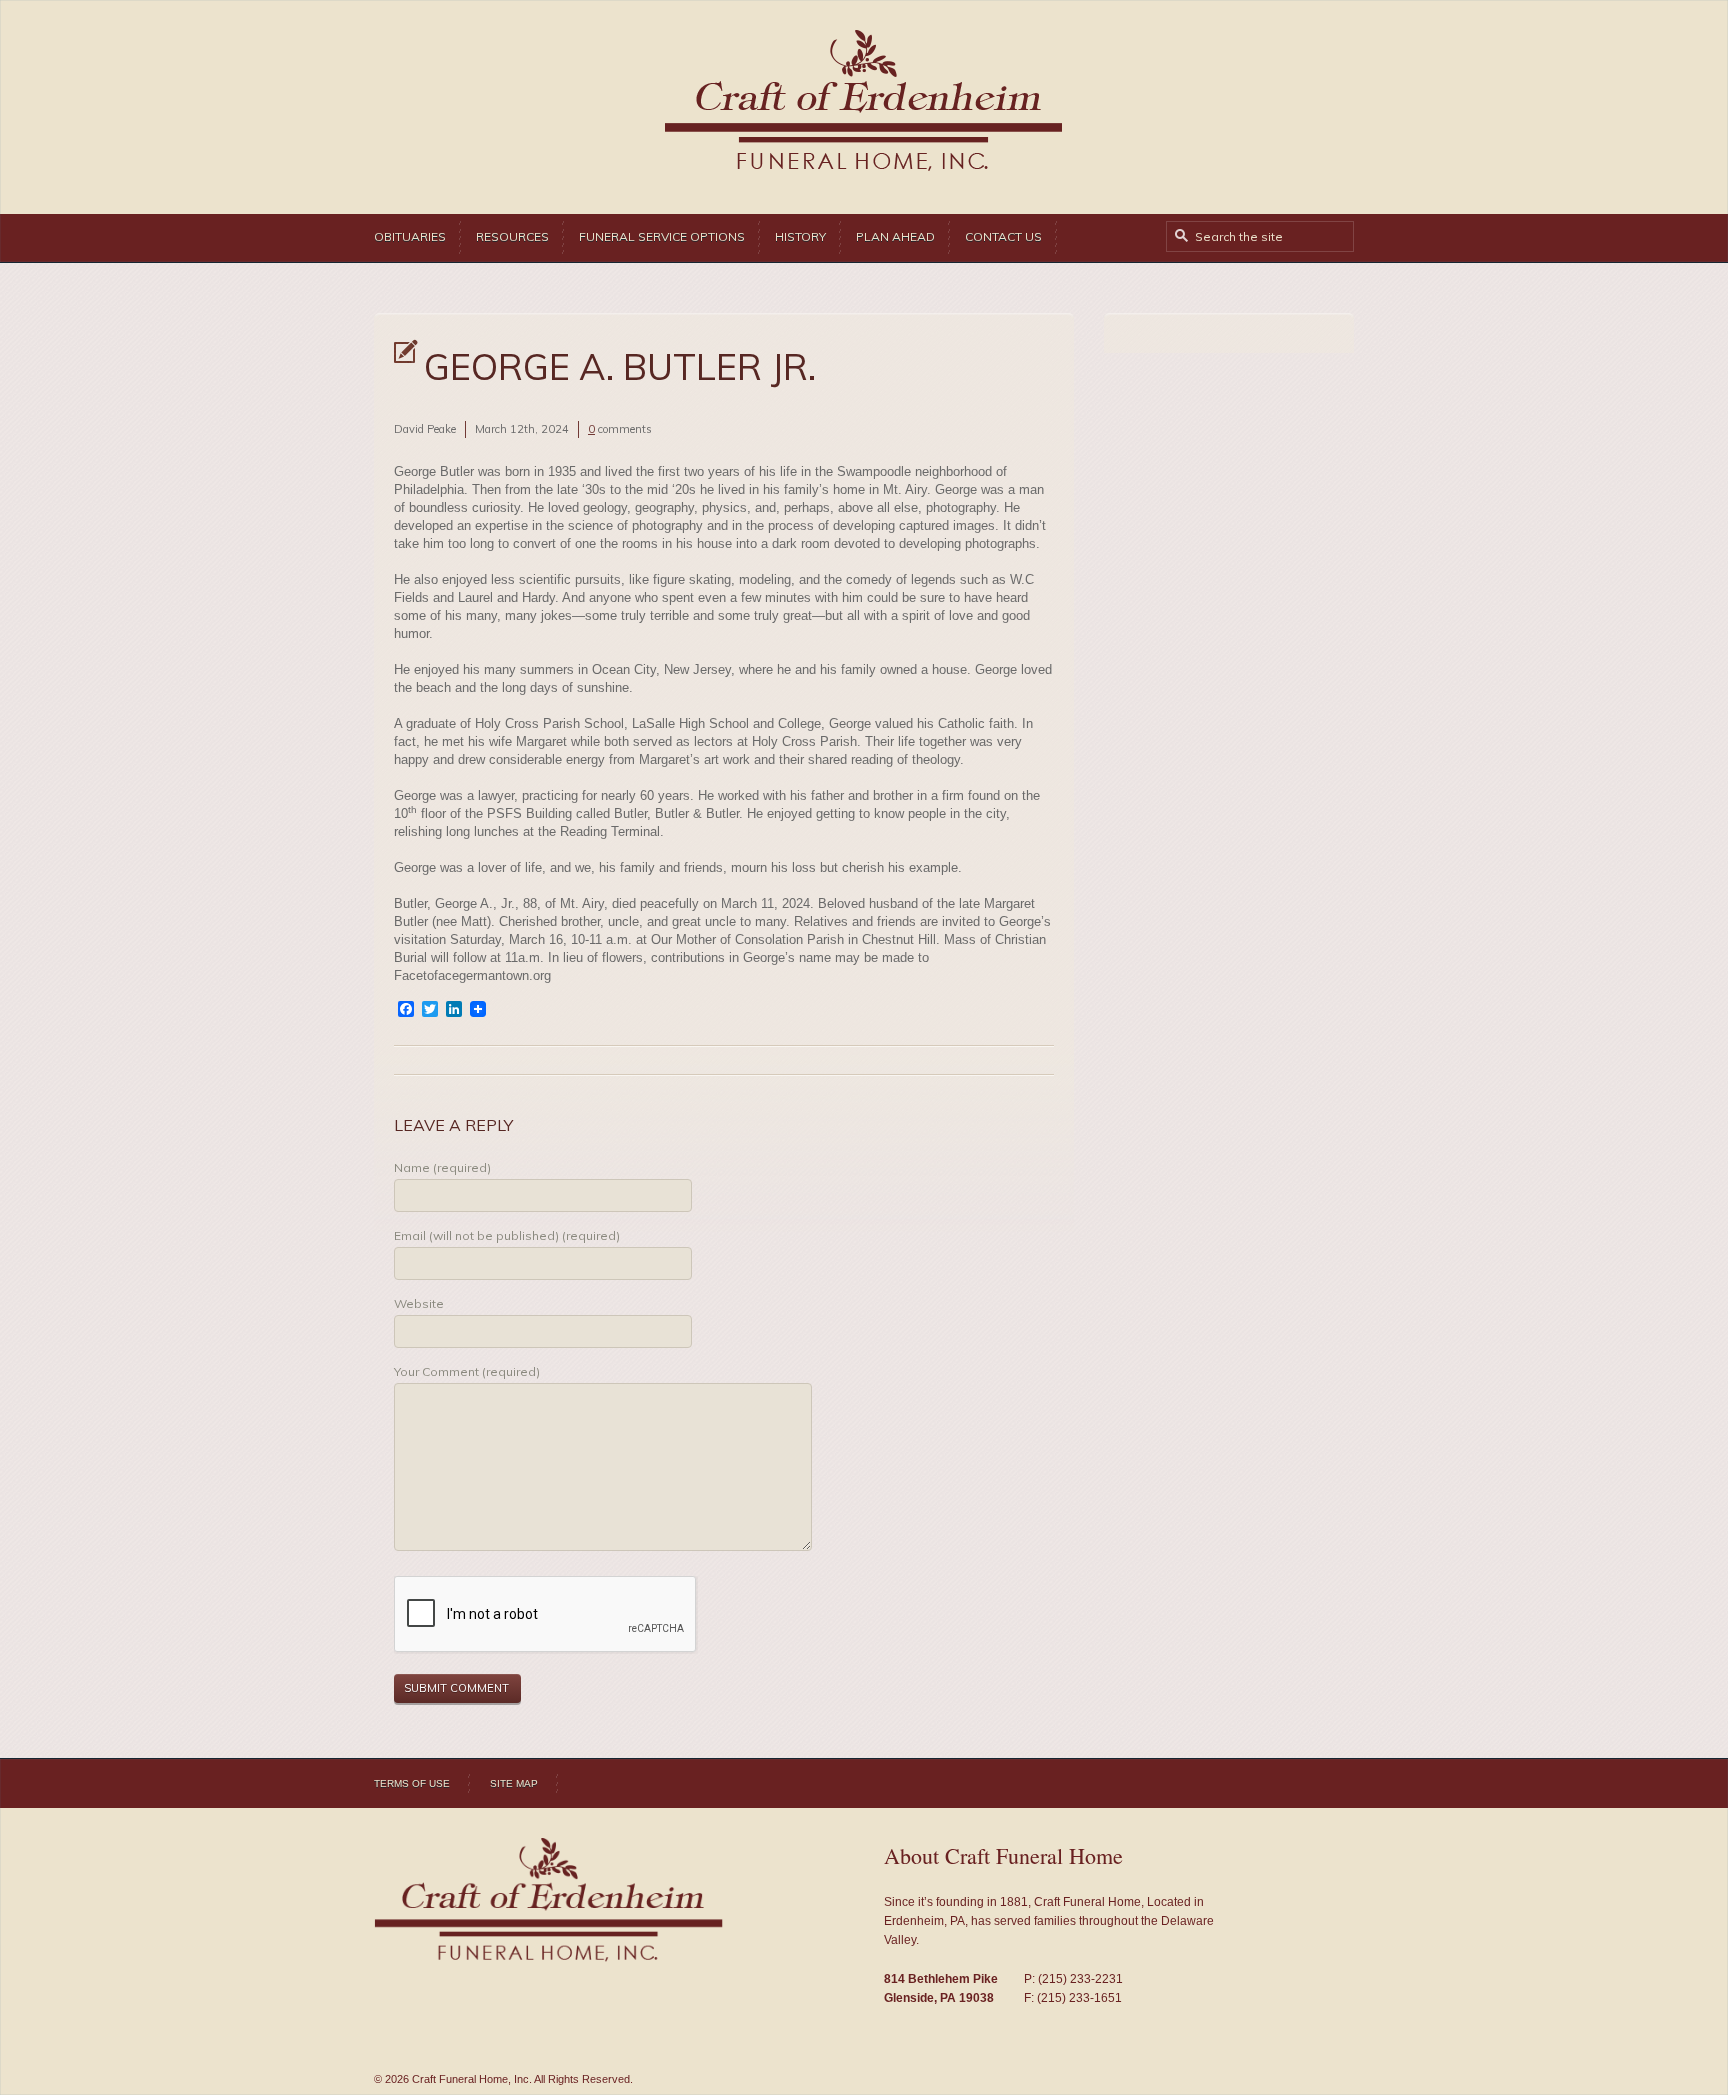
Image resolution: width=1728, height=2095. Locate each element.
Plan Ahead (895, 236)
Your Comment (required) (467, 1371)
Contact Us (1003, 236)
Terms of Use (412, 1783)
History (800, 236)
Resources (512, 236)
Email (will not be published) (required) (507, 1235)
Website (419, 1303)
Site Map (514, 1783)
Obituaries (410, 236)
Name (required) (442, 1167)
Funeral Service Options (662, 236)
